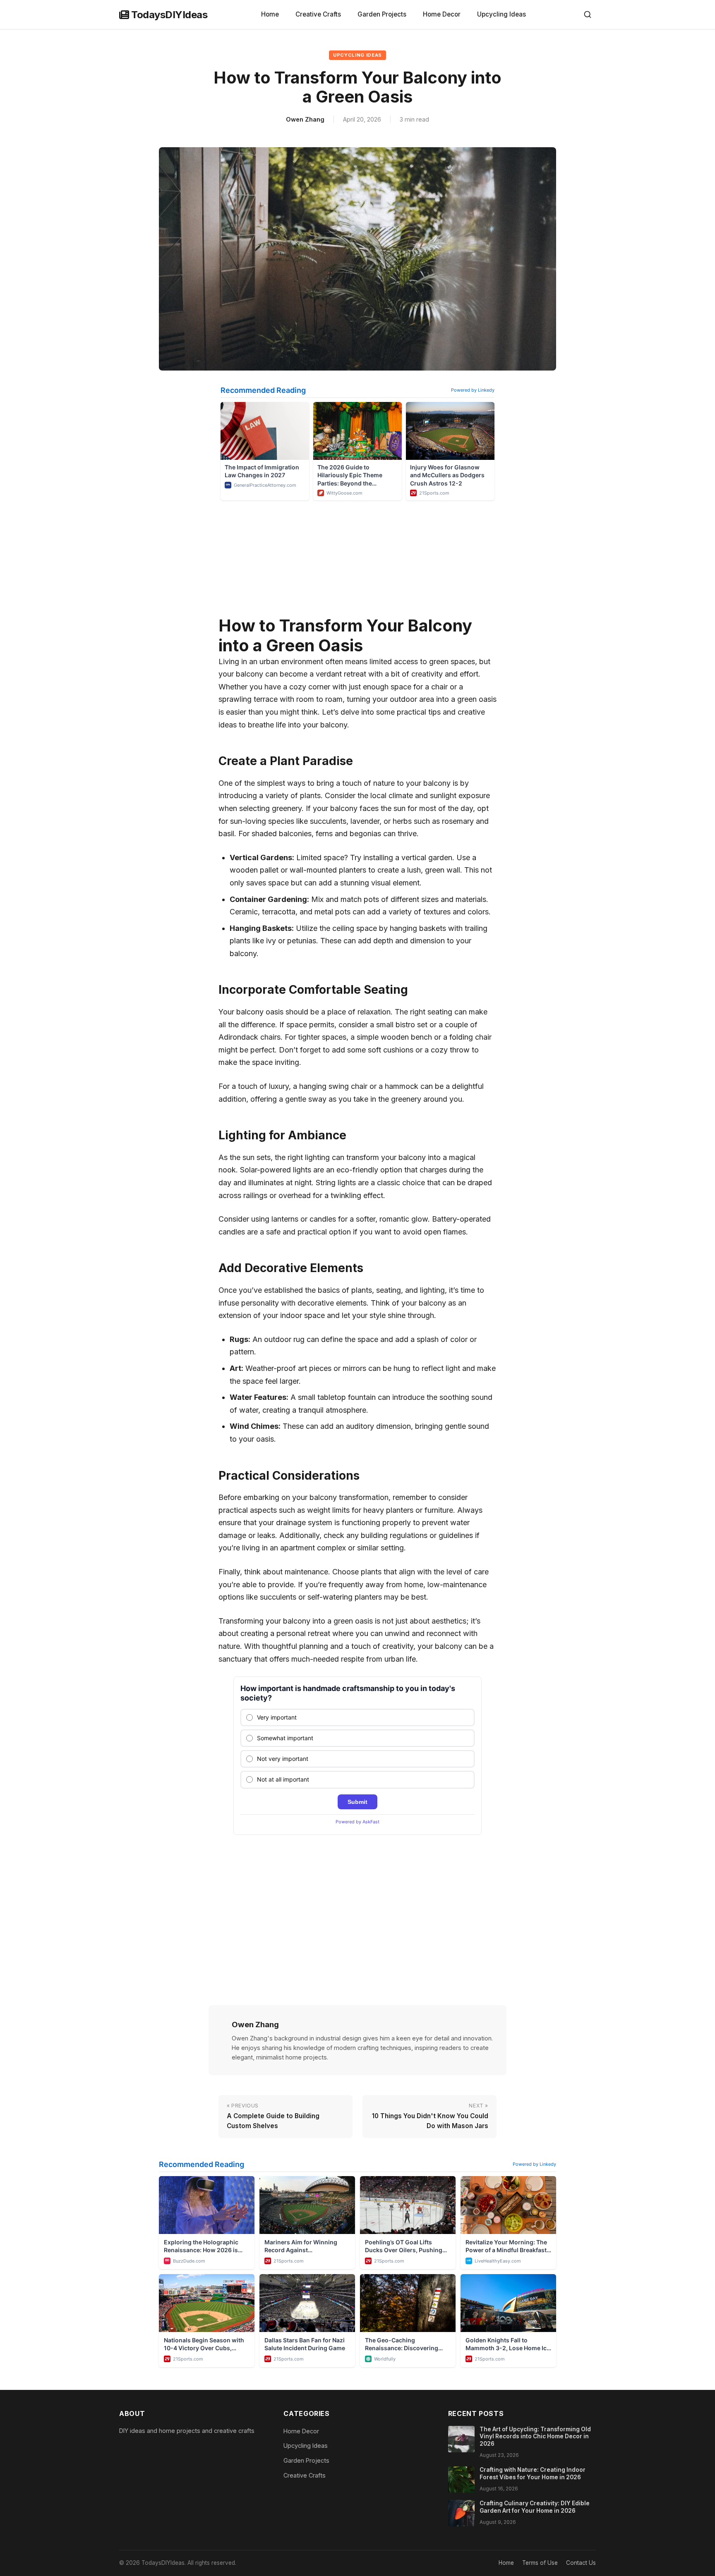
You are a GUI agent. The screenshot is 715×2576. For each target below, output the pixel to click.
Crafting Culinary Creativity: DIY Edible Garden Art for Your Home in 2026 (535, 2507)
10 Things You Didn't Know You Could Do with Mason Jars (430, 2116)
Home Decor (442, 14)
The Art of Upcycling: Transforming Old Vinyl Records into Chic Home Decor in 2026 (535, 2436)
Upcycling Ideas (501, 14)
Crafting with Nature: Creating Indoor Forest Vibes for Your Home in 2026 (533, 2473)
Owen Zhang (305, 119)
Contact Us (581, 2563)
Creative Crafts (318, 14)
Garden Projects (382, 14)
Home (270, 14)
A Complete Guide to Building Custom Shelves (273, 2116)
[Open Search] (588, 14)
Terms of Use (540, 2563)
